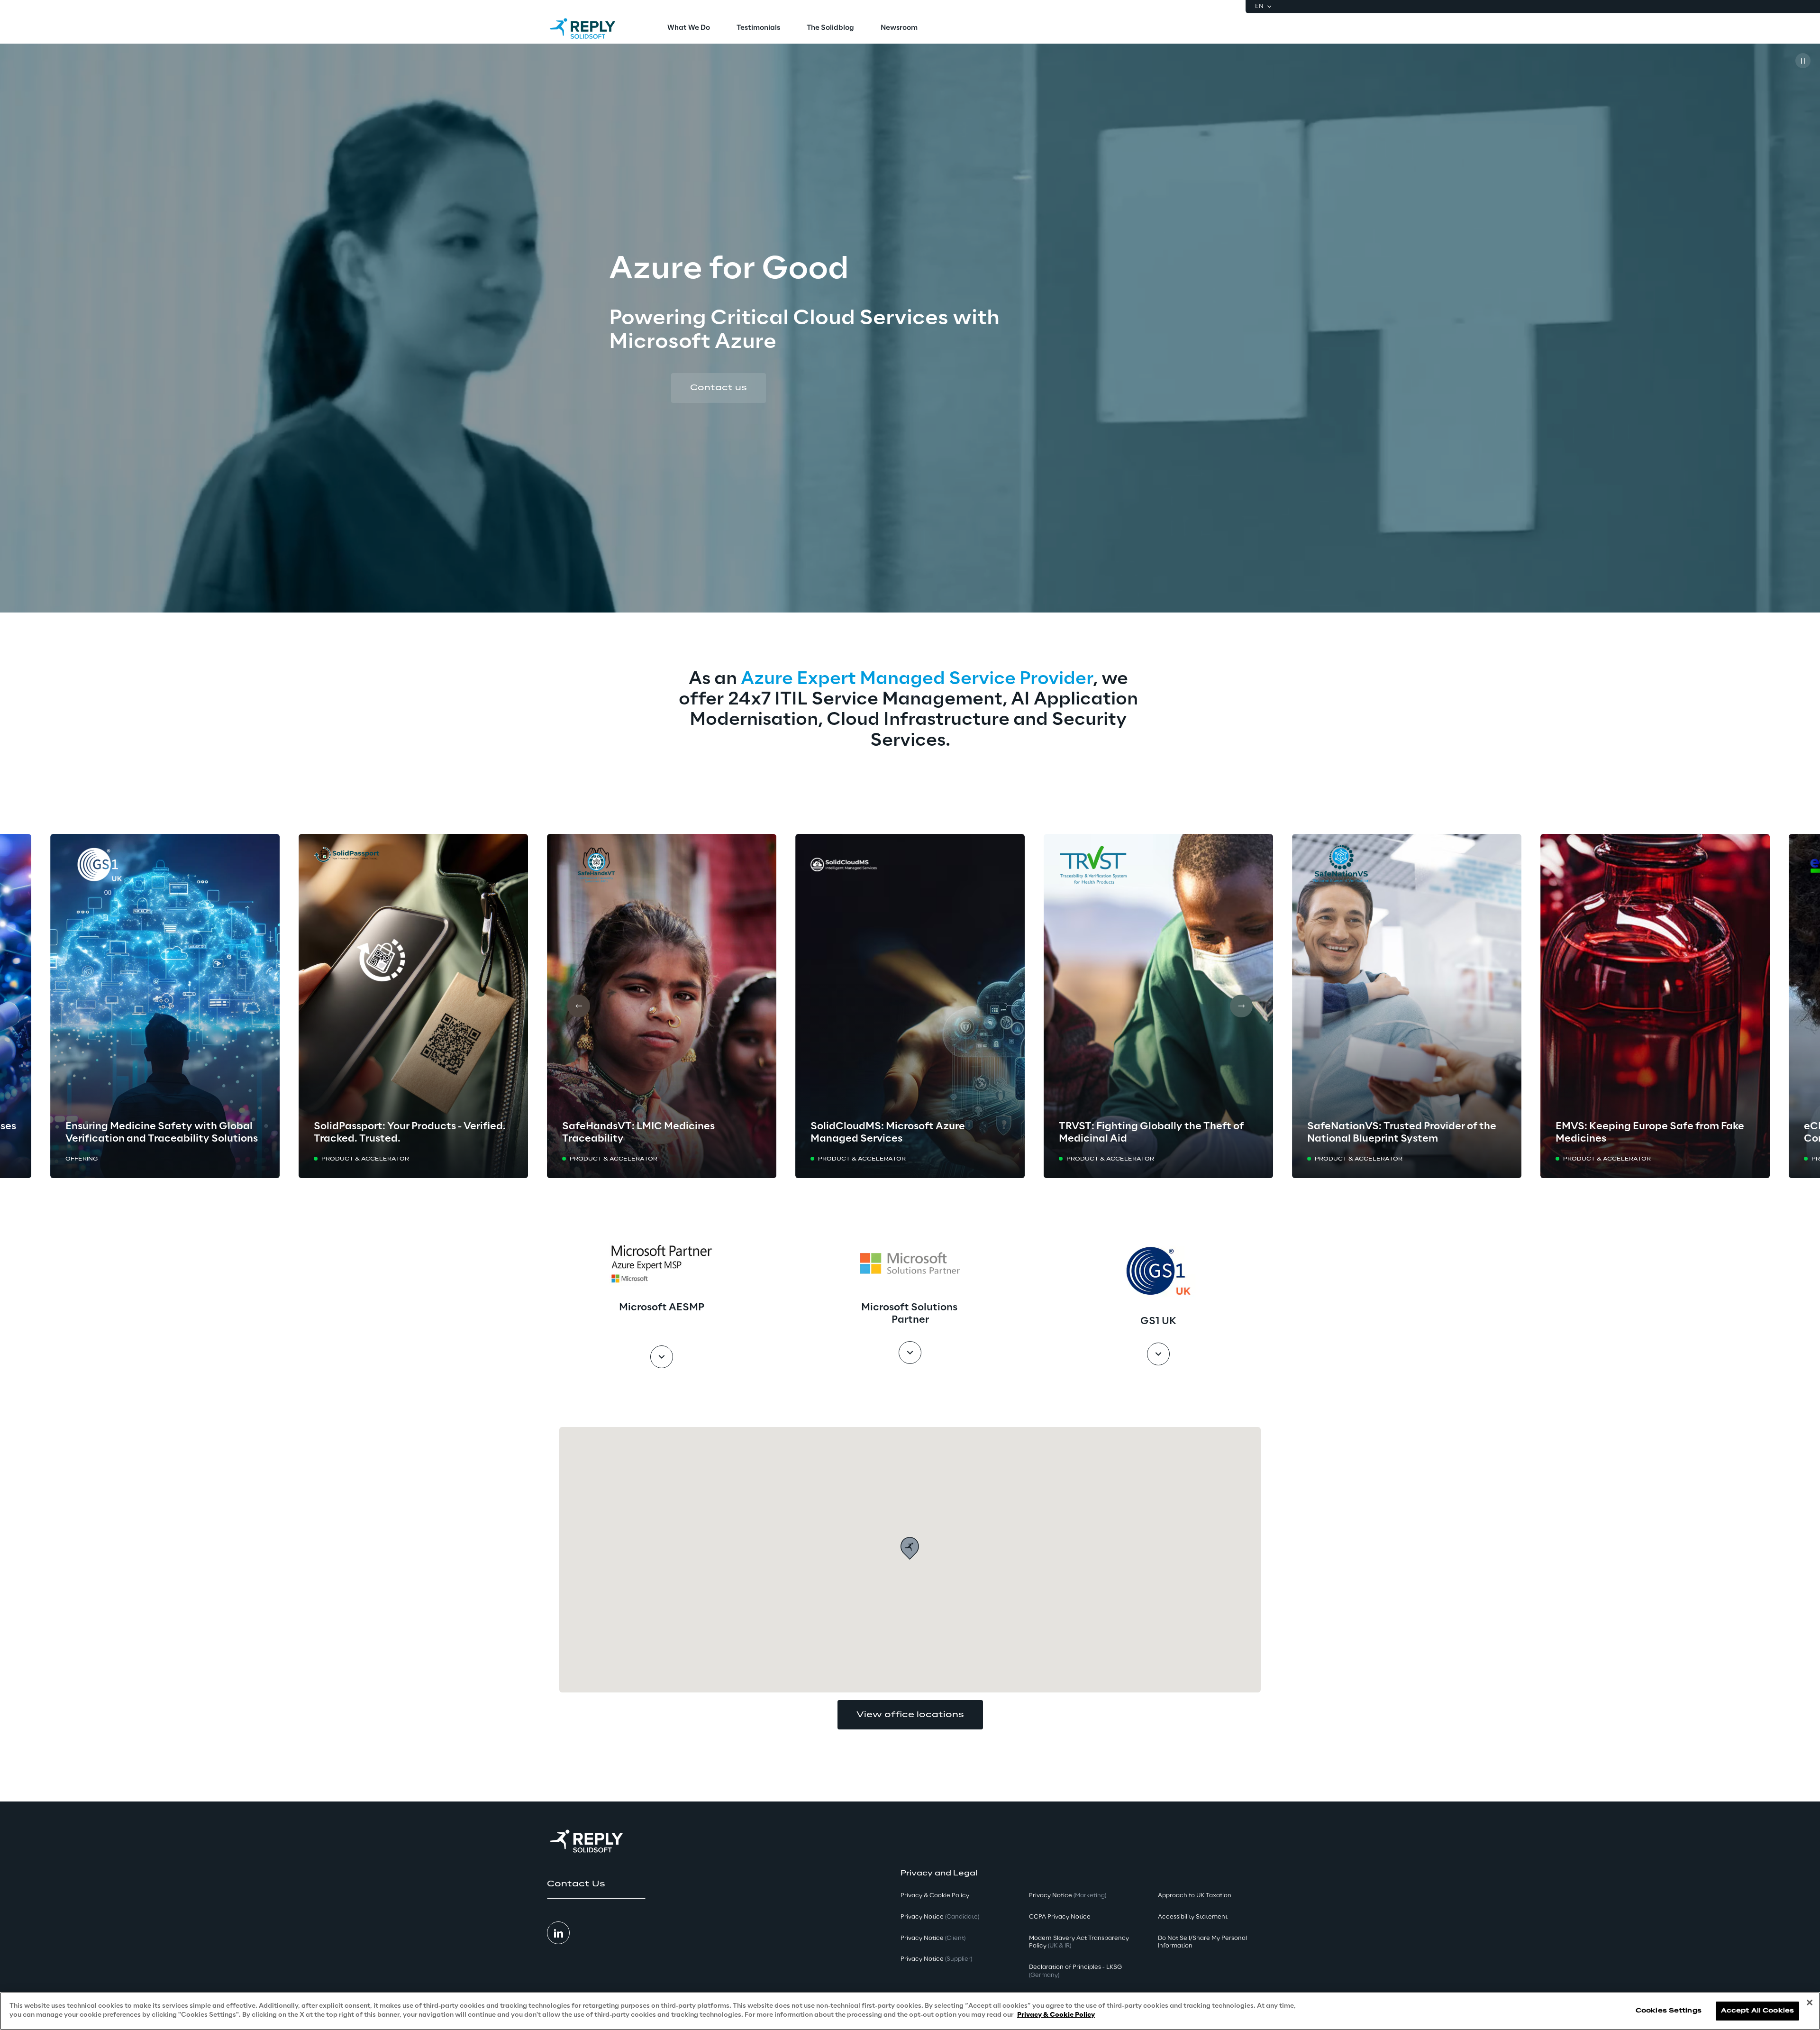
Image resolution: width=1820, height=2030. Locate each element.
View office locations (910, 1715)
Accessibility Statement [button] (1193, 1917)
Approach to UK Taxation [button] (1195, 1896)
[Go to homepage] (592, 28)
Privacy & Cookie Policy (1056, 2015)
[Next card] (1241, 1006)
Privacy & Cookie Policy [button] (935, 1896)
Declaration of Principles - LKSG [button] (1075, 1971)
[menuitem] (689, 28)
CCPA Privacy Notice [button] (1060, 1917)
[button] (719, 388)
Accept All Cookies (1757, 2011)
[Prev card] (579, 1006)
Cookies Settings (1669, 2011)
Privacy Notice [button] (940, 1917)
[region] (910, 2011)
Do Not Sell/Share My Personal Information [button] (1202, 1942)
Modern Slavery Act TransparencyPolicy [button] (1079, 1942)
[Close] (1810, 2003)
